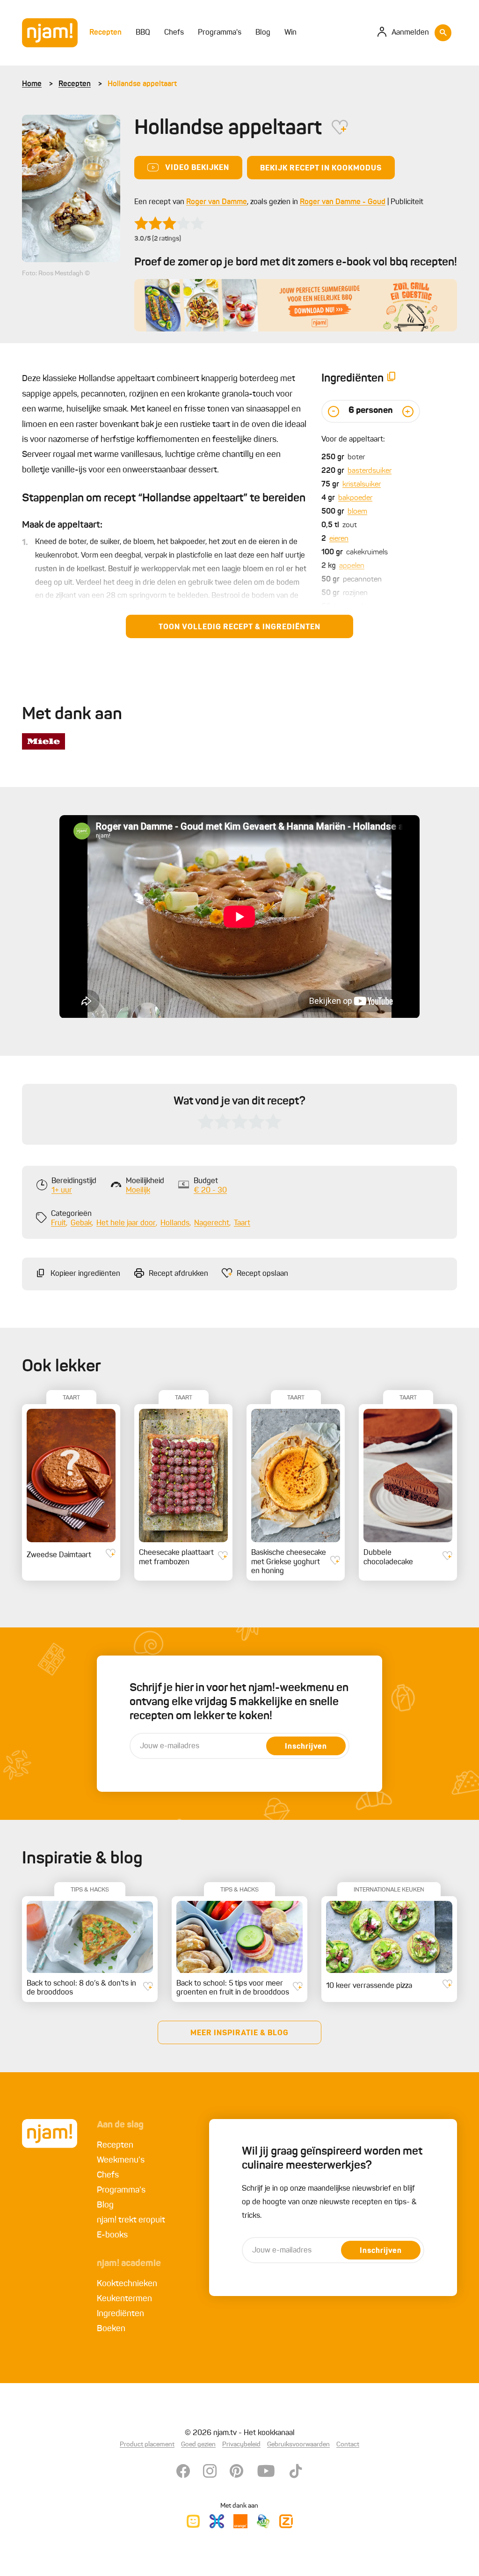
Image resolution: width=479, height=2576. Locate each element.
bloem (357, 512)
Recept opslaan (262, 1274)
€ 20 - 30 (210, 1191)
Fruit (58, 1223)
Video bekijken (197, 168)
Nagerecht (212, 1223)
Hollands (175, 1223)
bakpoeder (355, 498)
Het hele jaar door (126, 1223)
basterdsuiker (370, 471)
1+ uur (62, 1191)
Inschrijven (306, 1747)
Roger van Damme (217, 202)
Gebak (81, 1223)
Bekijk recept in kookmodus (321, 169)
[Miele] (44, 741)
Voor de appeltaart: (353, 440)
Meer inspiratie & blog (239, 2033)
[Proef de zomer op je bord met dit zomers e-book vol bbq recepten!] (296, 305)
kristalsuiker (362, 485)
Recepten (75, 84)
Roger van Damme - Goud (343, 202)
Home (32, 84)
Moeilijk (138, 1191)
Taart (242, 1223)
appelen (352, 566)
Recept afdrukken (178, 1274)
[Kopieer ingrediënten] (392, 379)
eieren (339, 539)
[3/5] (169, 223)
